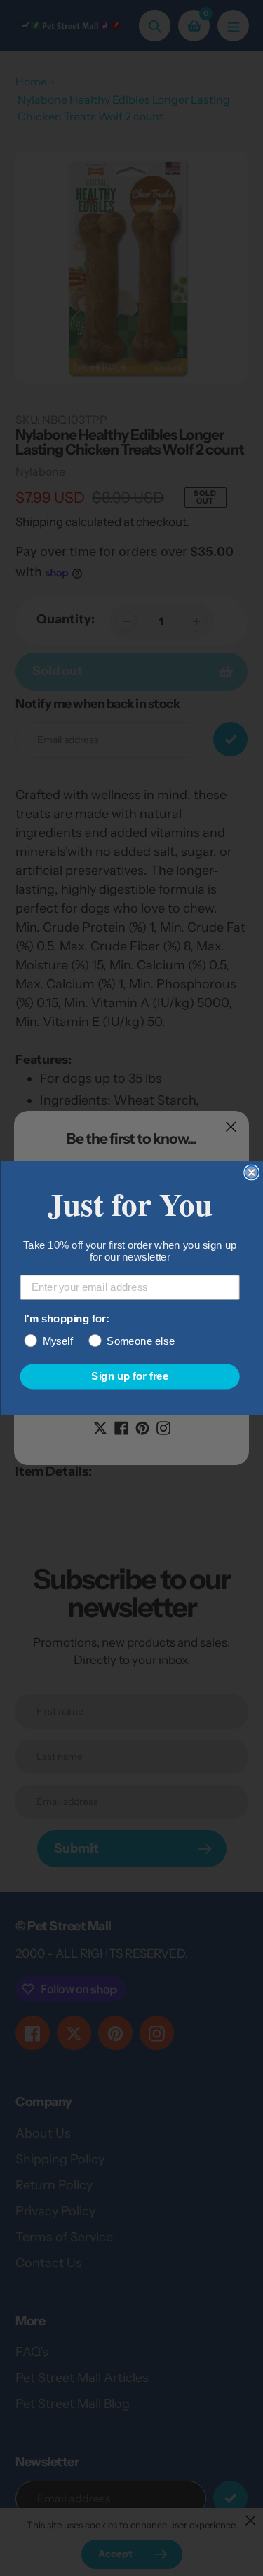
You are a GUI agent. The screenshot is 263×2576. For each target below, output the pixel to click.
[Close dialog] (251, 1173)
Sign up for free (130, 1376)
